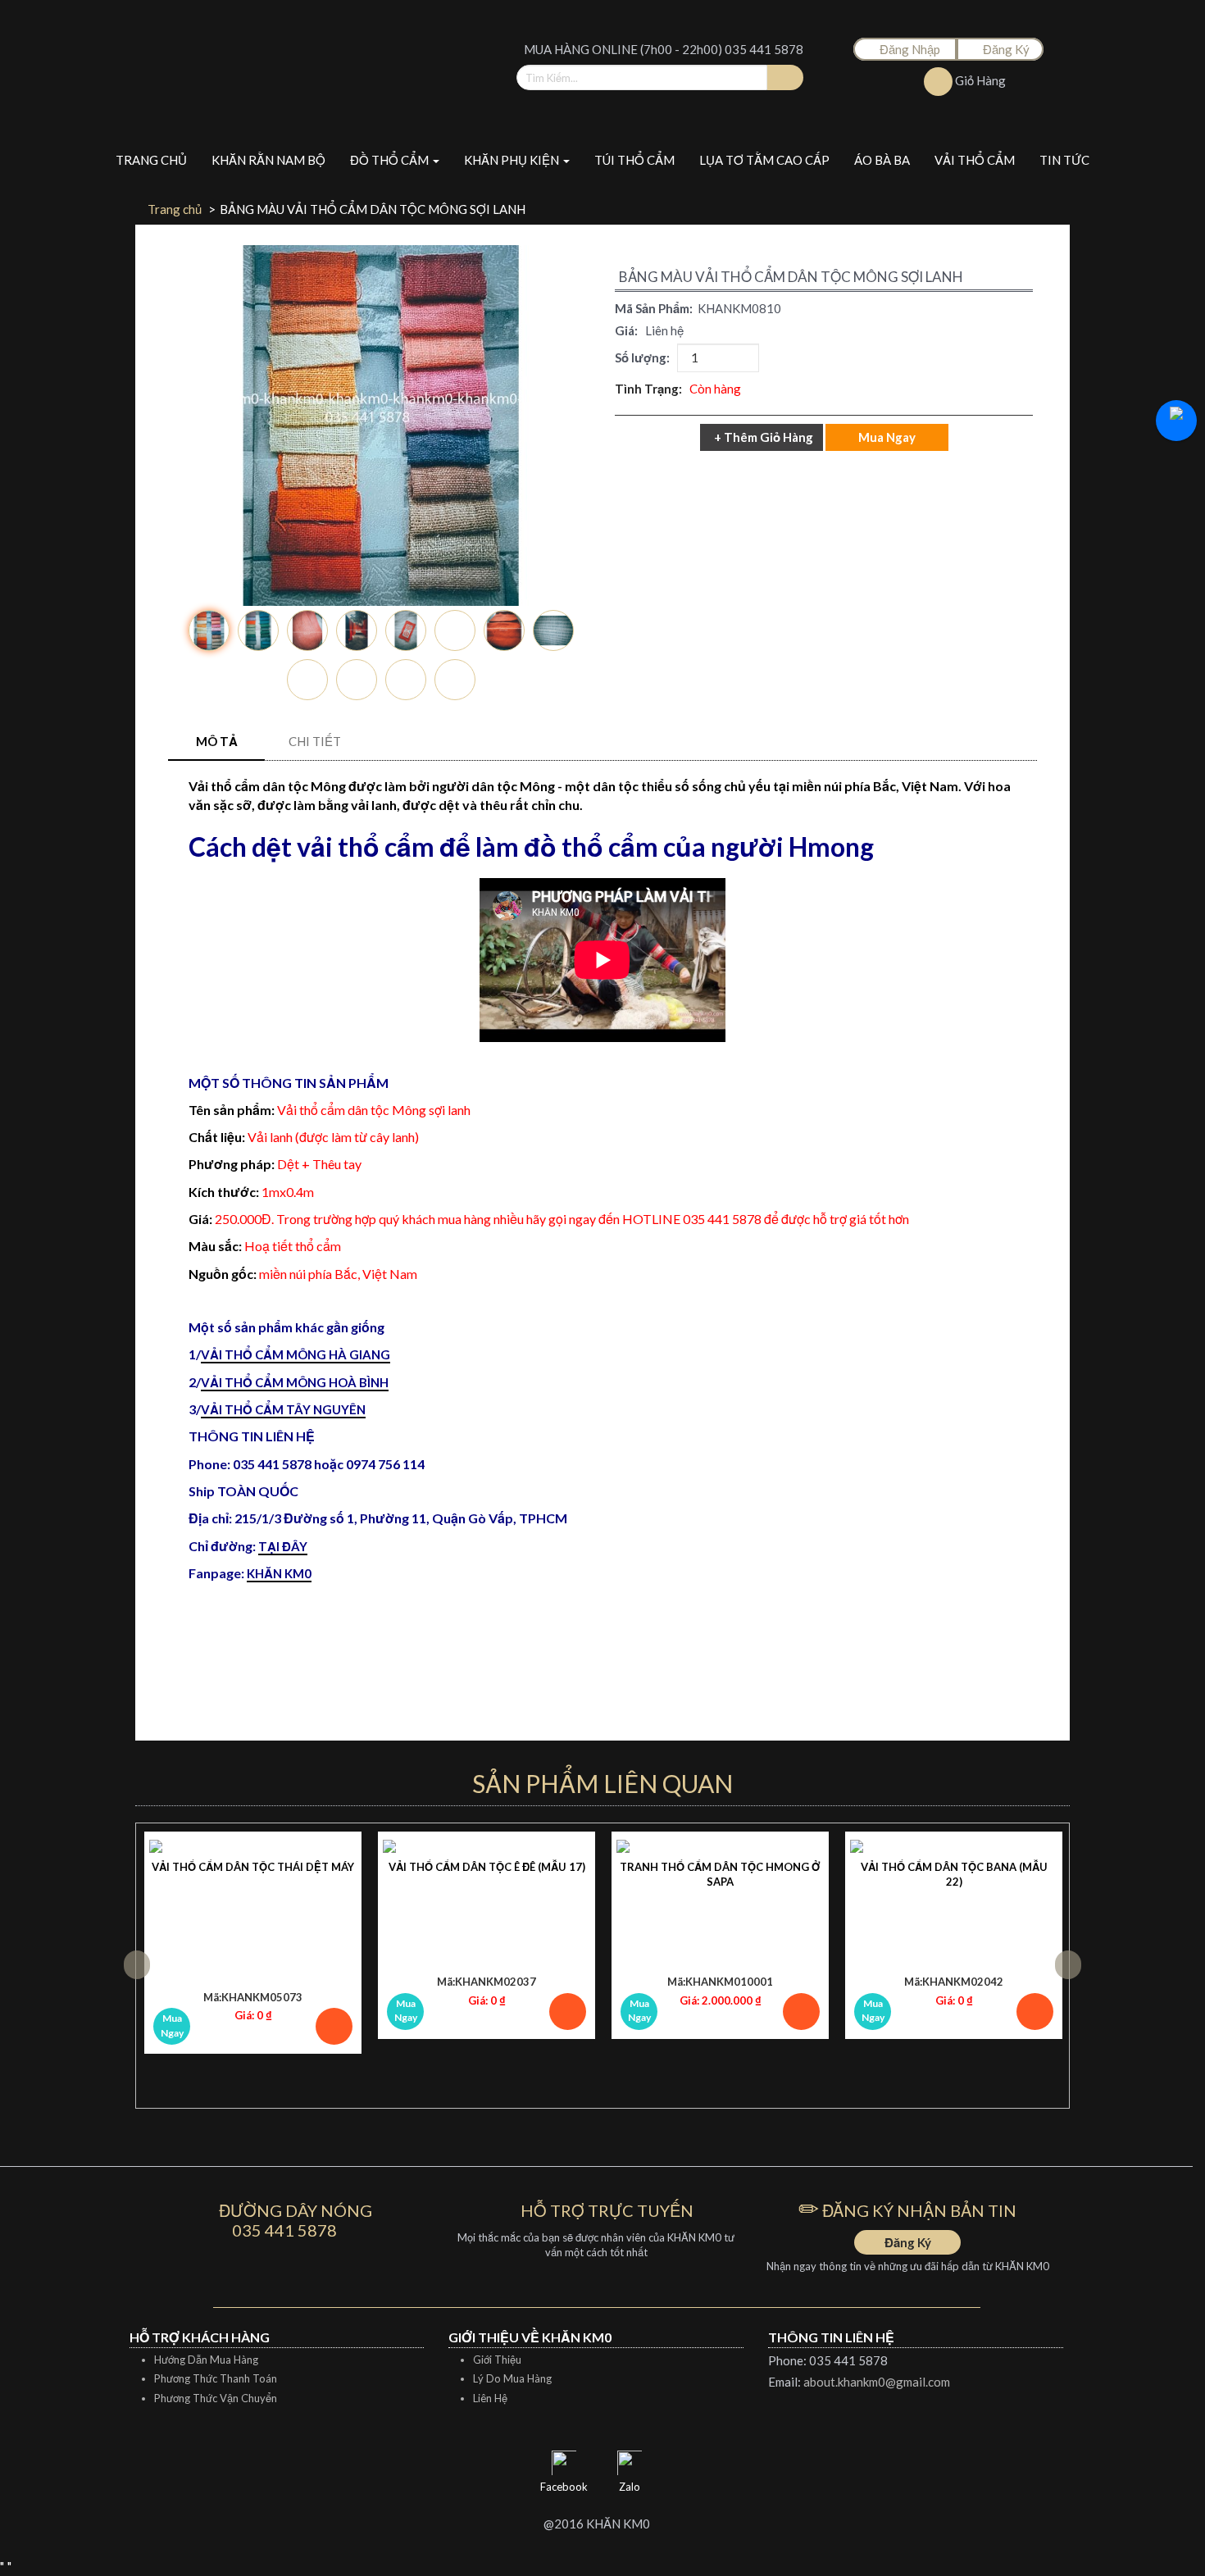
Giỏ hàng (979, 80)
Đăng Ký (1005, 49)
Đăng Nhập (910, 49)
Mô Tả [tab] (217, 741)
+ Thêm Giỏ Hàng (764, 437)
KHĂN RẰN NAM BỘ (268, 160)
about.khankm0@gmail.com (877, 2382)
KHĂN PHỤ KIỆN (513, 160)
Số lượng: (645, 357)
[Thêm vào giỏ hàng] (334, 2026)
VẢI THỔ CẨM (975, 160)
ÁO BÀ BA (882, 160)
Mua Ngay (172, 2025)
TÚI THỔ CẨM (634, 160)
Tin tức (1064, 160)
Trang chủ (151, 160)
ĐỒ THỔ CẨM (391, 160)
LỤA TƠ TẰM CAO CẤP (764, 160)
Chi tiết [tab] (315, 741)
